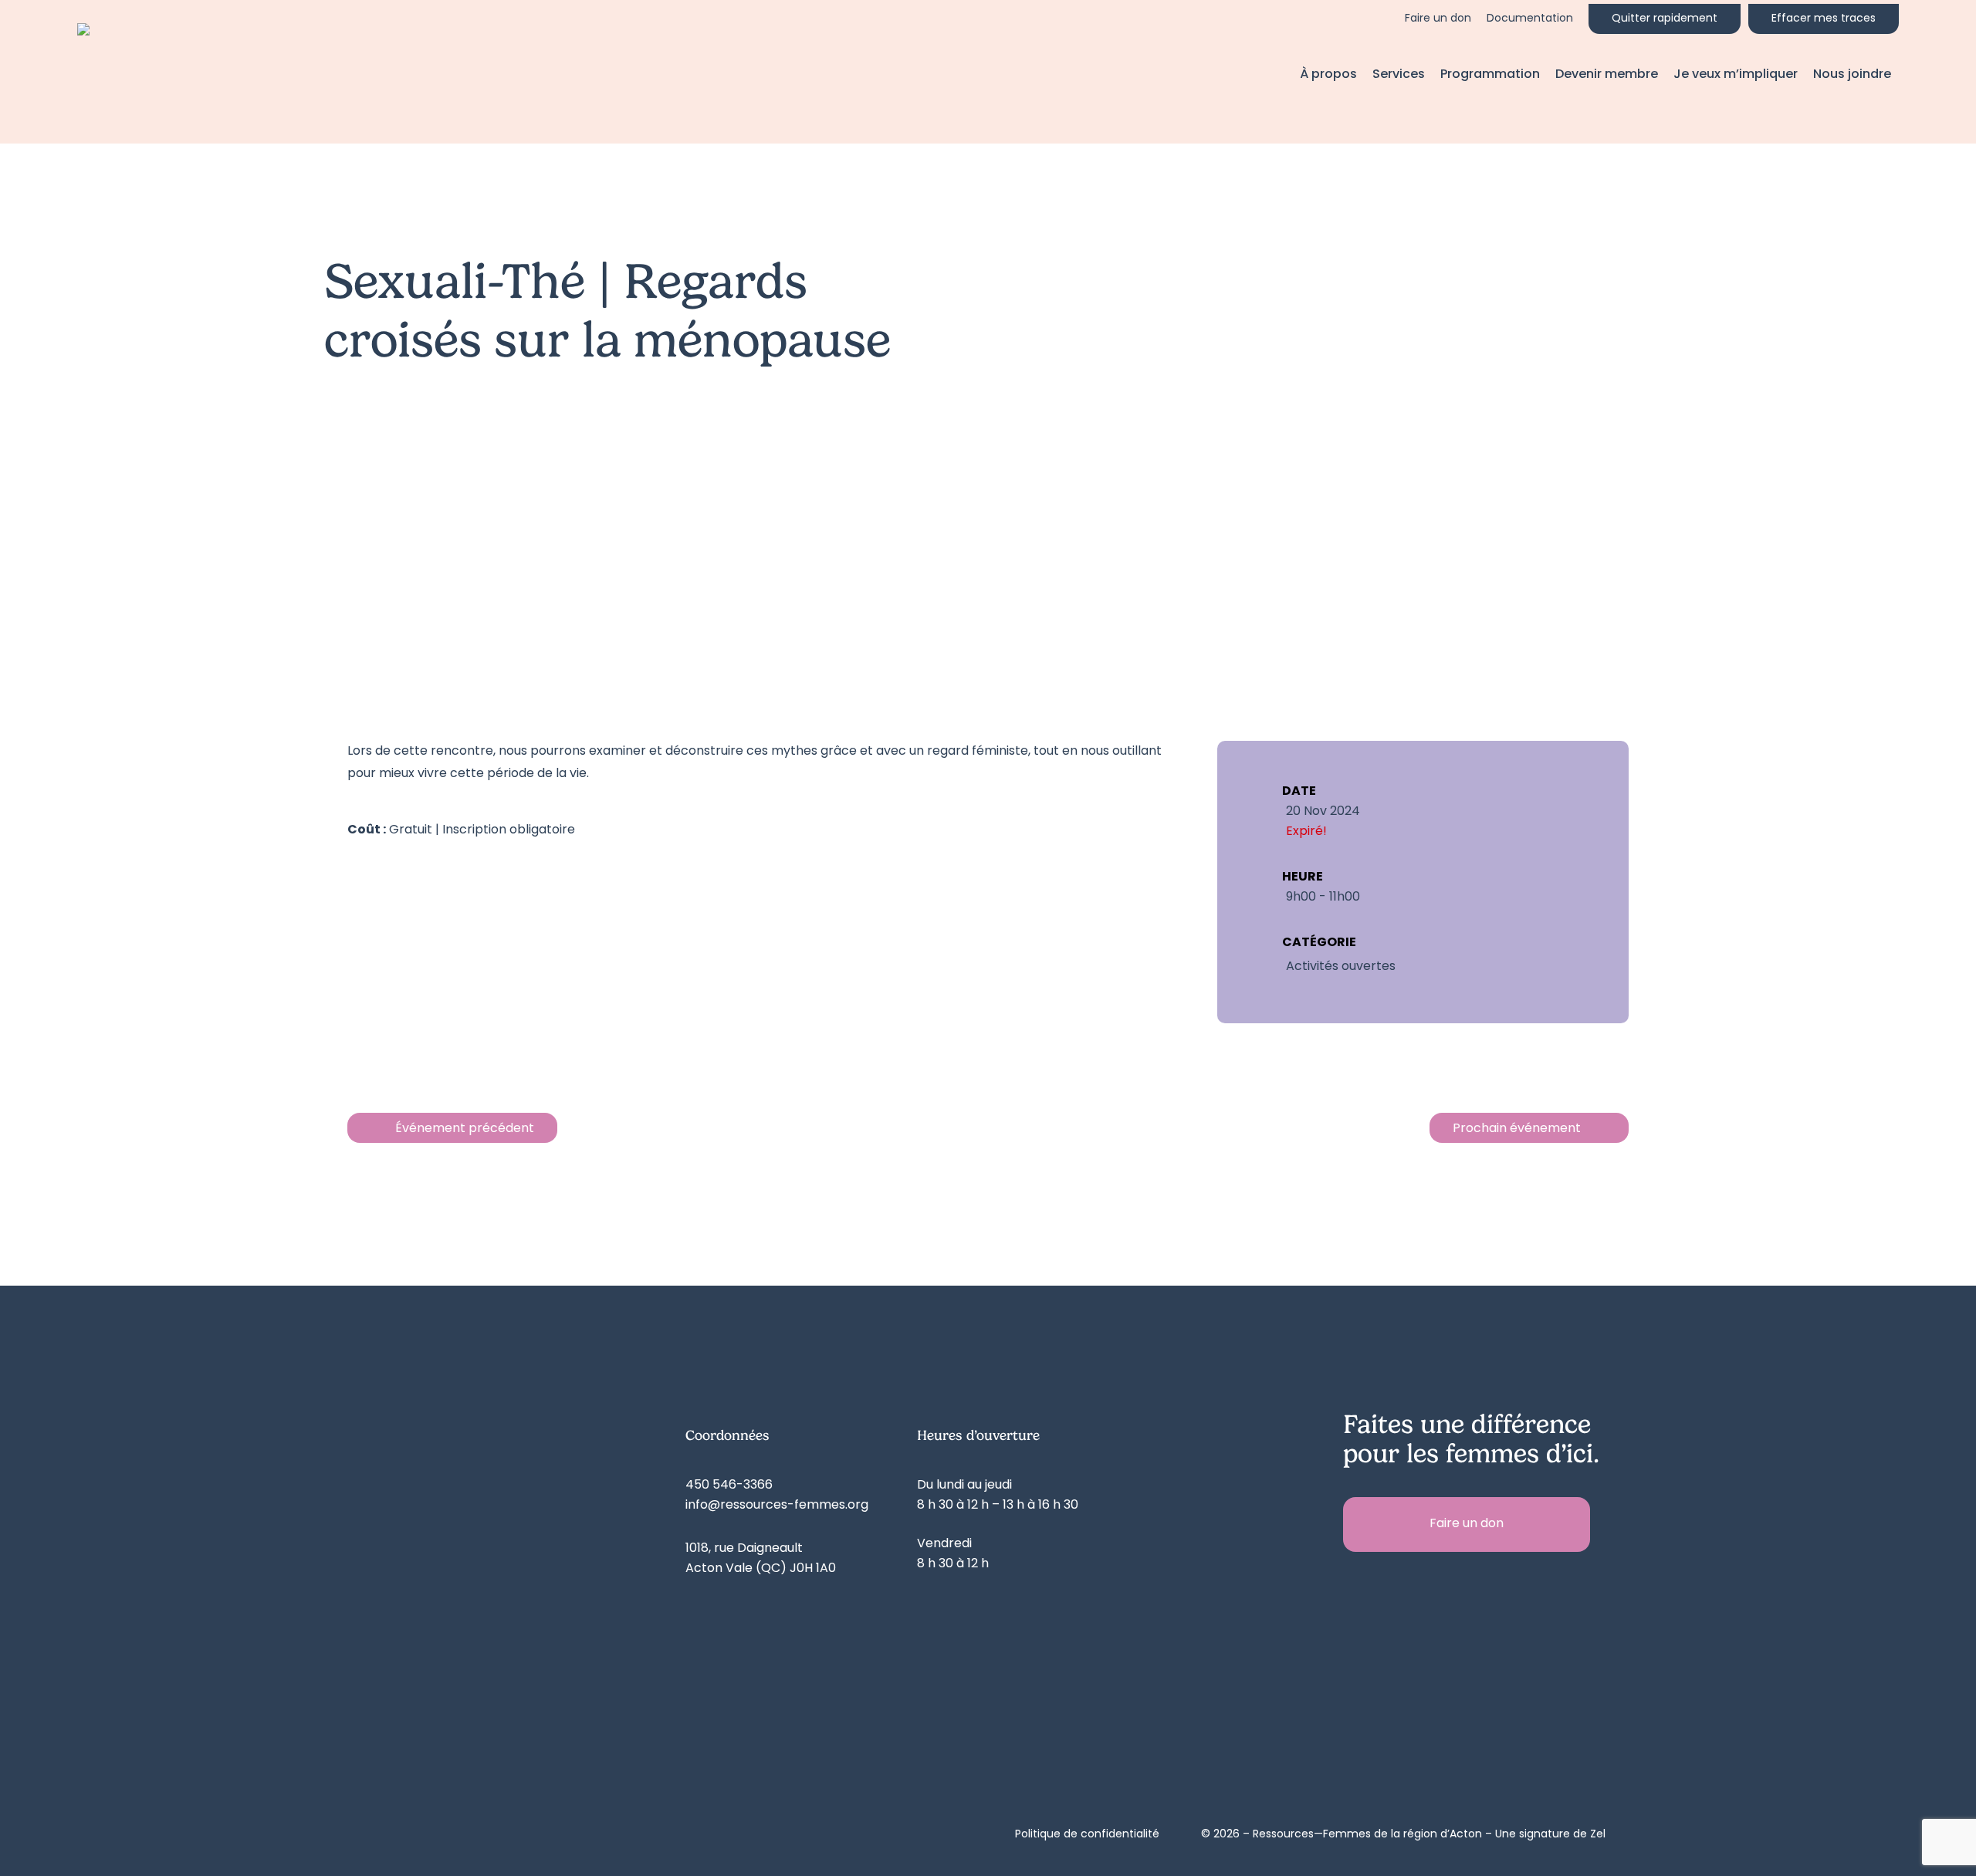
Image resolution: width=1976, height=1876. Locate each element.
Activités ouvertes (1341, 967)
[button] (1467, 1524)
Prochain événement (1517, 1129)
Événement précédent (465, 1129)
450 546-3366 (729, 1486)
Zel (1598, 1835)
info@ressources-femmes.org (777, 1506)
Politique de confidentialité (1087, 1835)
